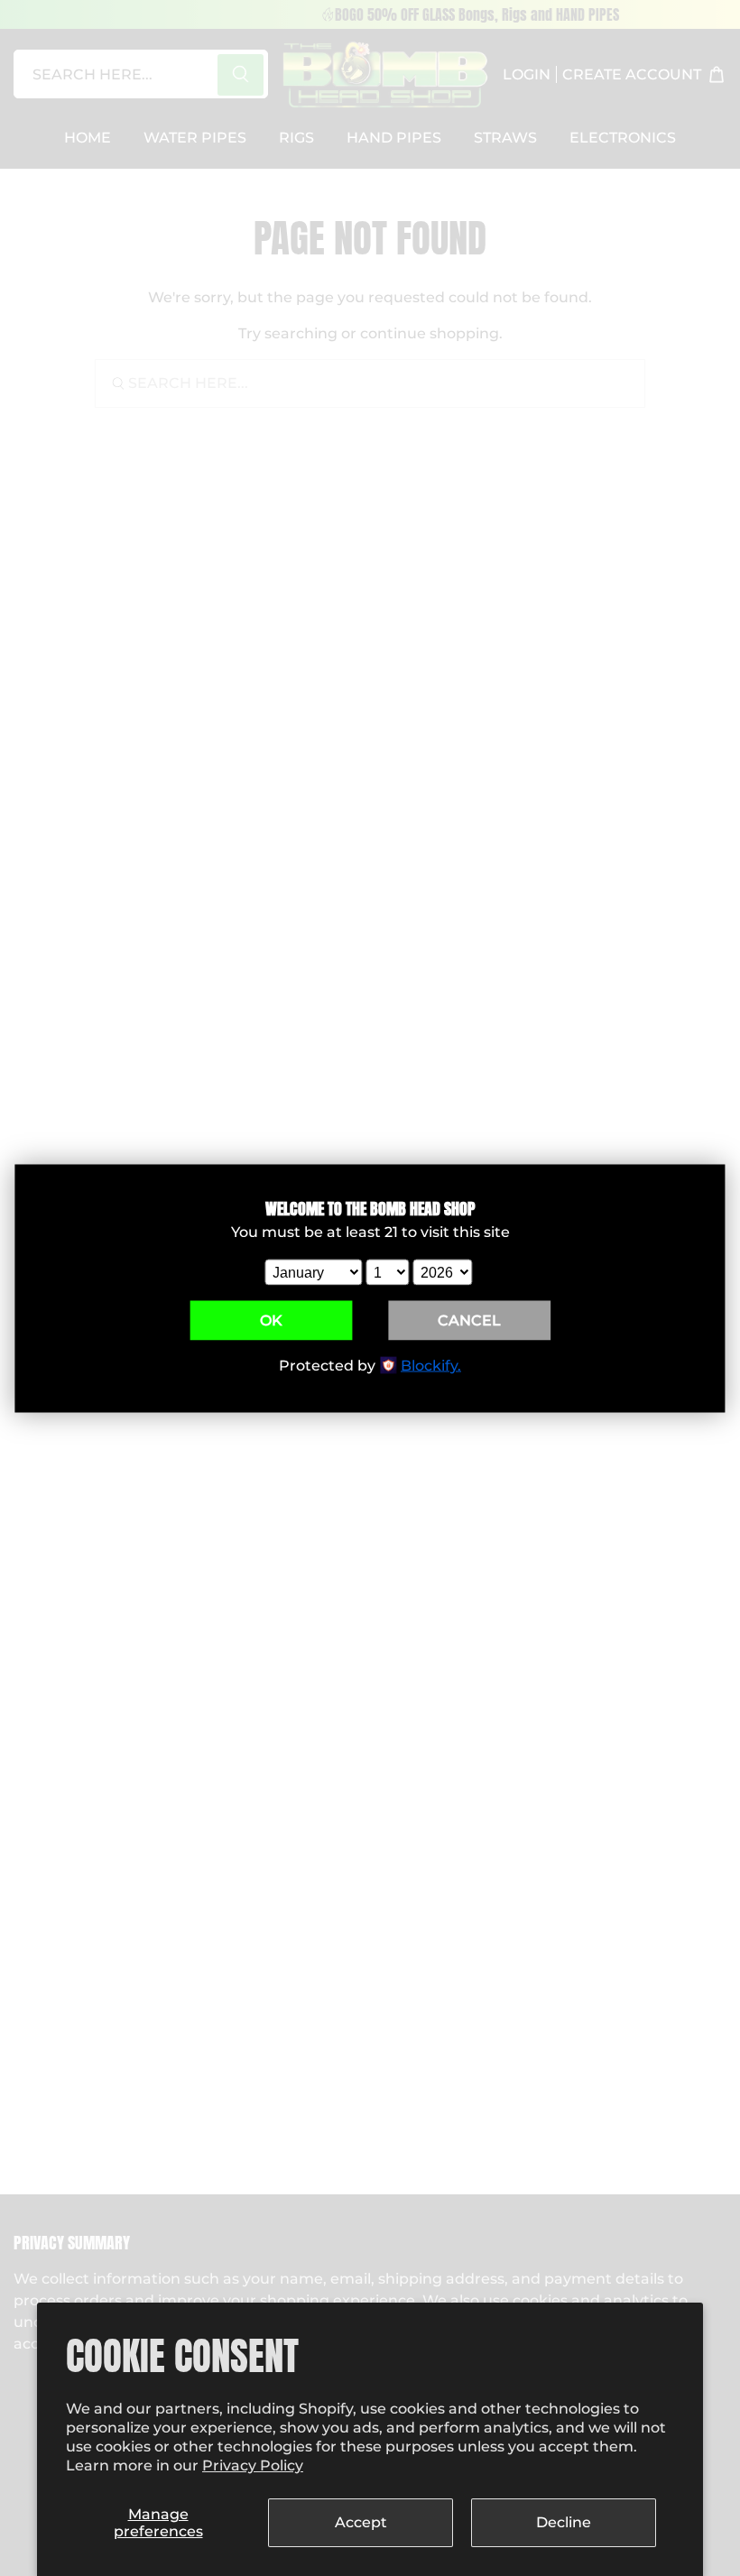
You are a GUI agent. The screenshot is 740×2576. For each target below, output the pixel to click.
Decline (564, 2522)
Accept (361, 2522)
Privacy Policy (253, 2465)
